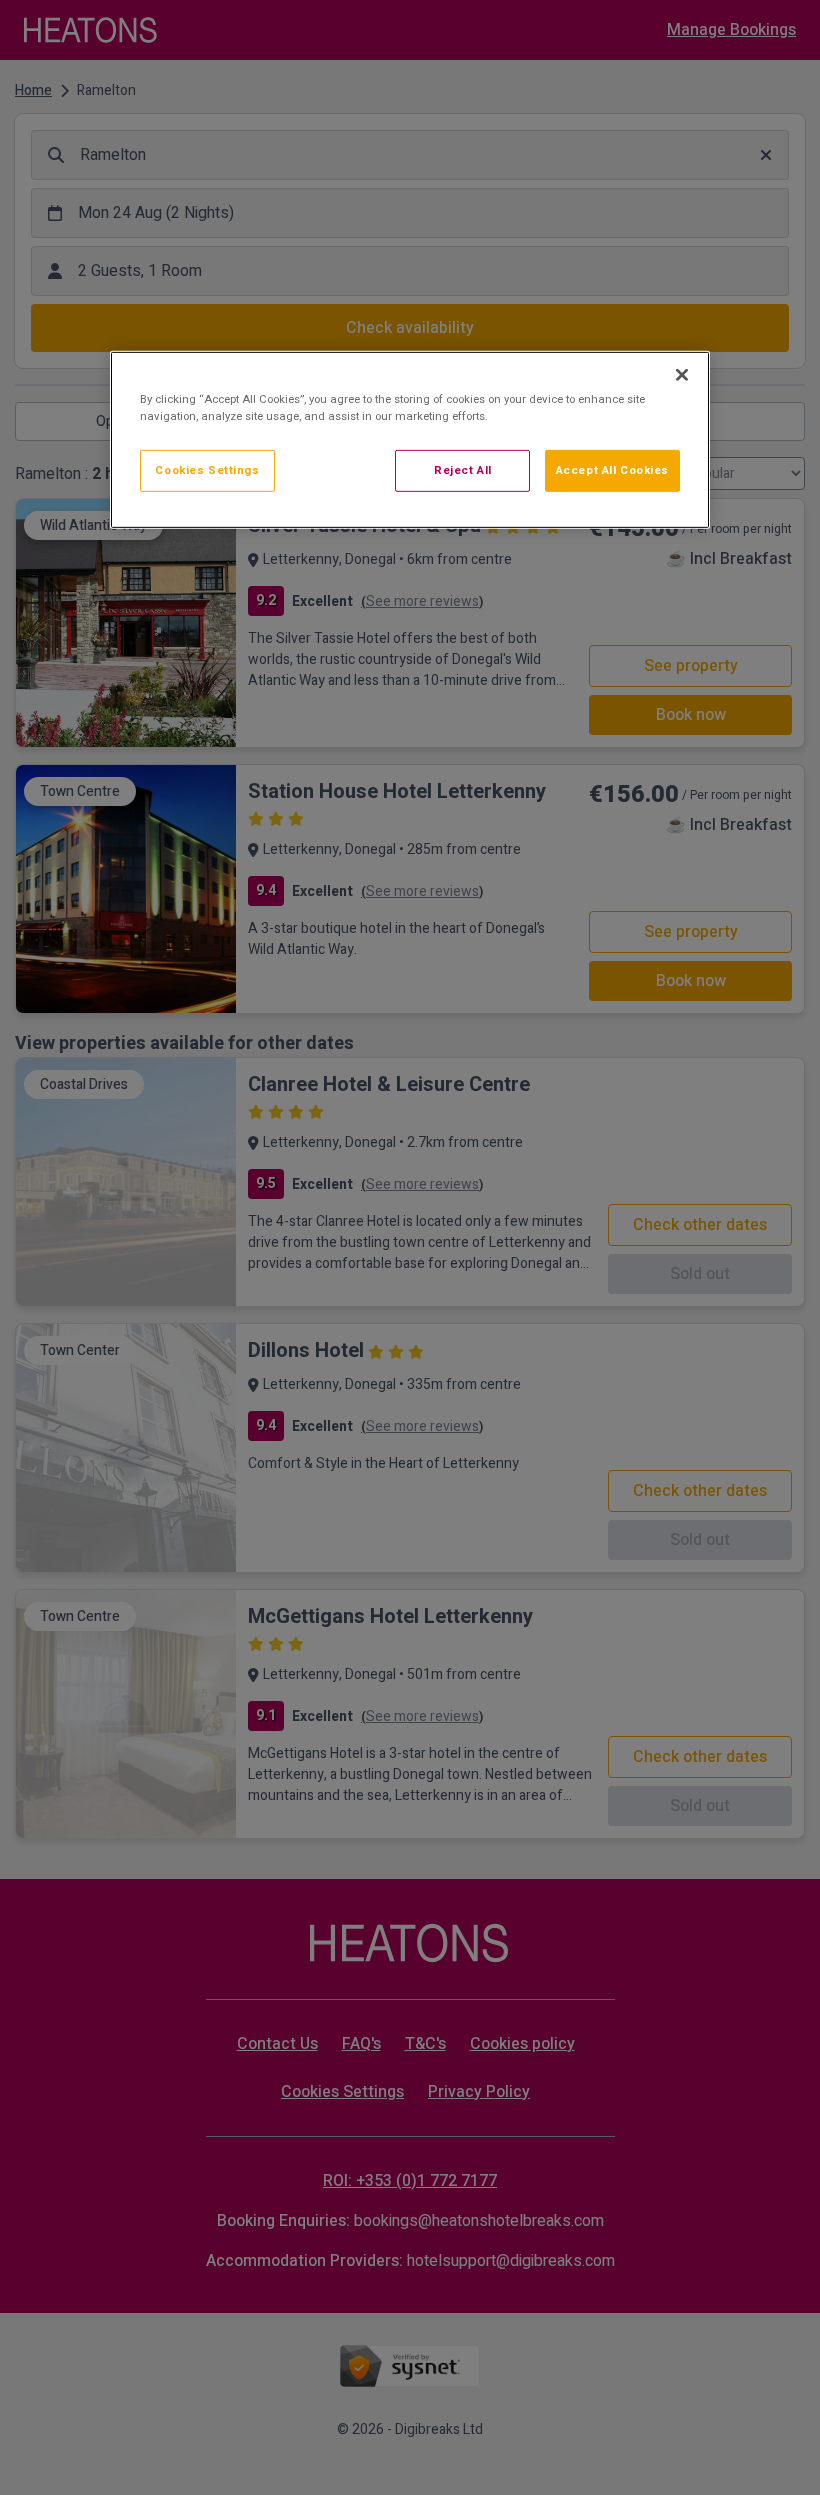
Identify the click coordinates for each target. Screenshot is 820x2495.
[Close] (682, 375)
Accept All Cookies (612, 470)
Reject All (463, 470)
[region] (410, 440)
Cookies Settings (207, 470)
